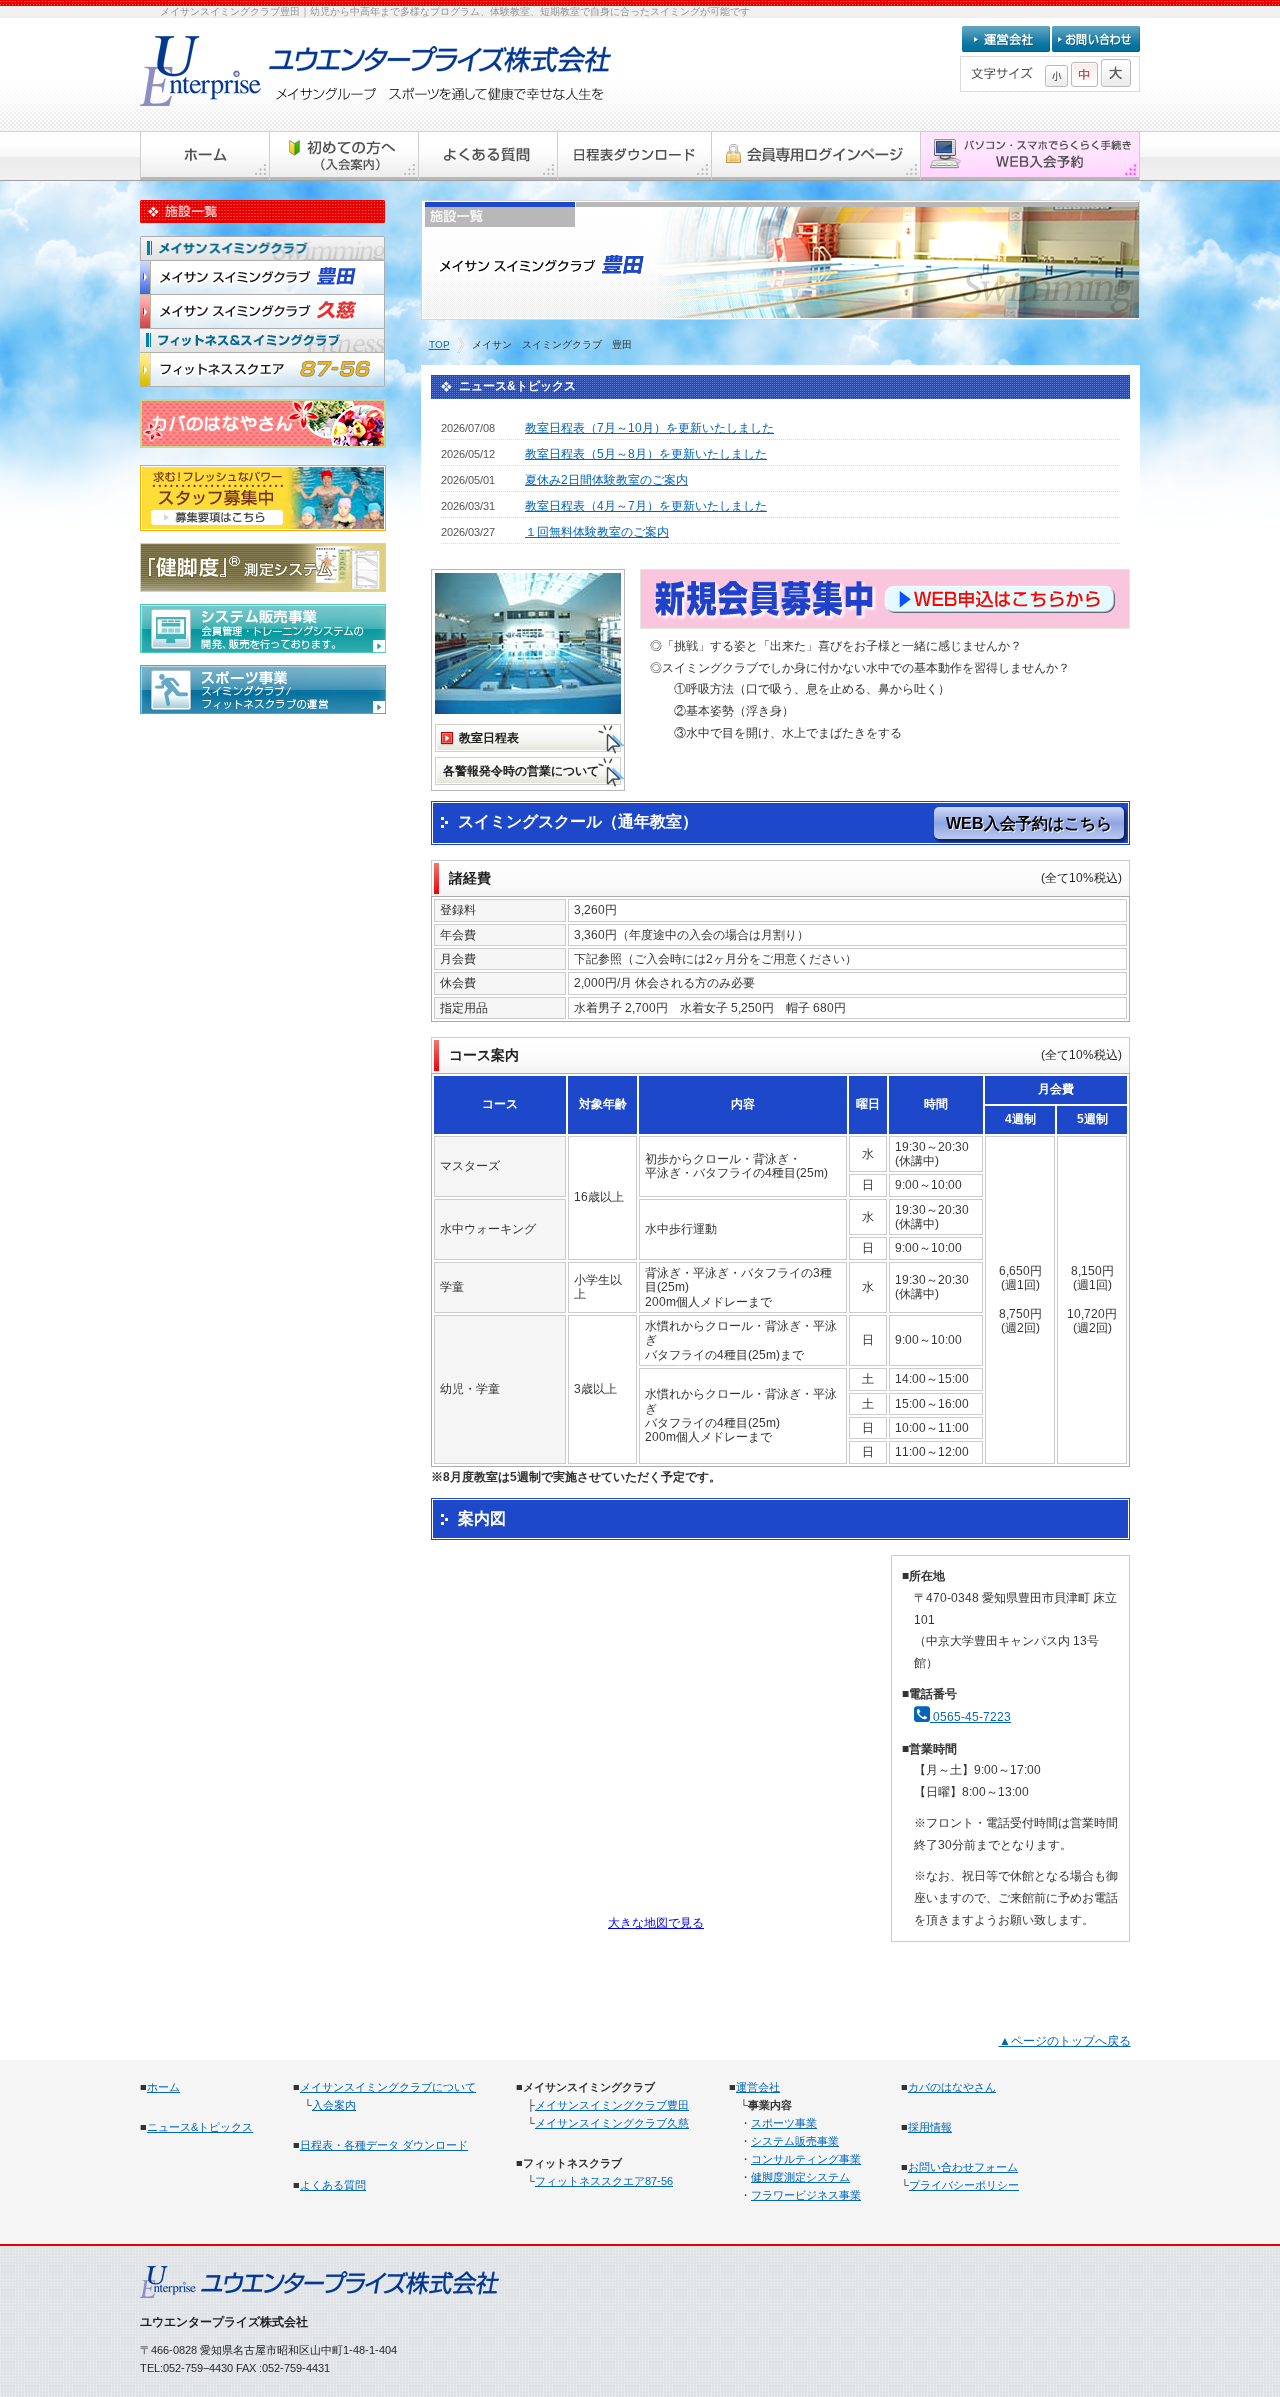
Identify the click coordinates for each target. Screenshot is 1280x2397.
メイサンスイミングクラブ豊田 (612, 2105)
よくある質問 (333, 2185)
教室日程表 (489, 738)
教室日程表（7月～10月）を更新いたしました (649, 428)
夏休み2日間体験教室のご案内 (606, 480)
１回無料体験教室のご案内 (597, 532)
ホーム (163, 2087)
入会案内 (334, 2105)
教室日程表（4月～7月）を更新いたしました (646, 506)
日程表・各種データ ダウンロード (384, 2145)
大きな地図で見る (656, 1923)
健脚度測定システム (800, 2177)
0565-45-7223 (970, 1717)
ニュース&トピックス (200, 2127)
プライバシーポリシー (964, 2185)
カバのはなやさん (952, 2087)
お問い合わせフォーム (963, 2167)
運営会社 (758, 2087)
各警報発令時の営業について (521, 771)
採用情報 (930, 2127)
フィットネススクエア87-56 (604, 2181)
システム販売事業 (795, 2141)
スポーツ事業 (784, 2123)
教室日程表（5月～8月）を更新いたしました (646, 454)
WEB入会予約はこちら (1029, 823)
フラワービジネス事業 (806, 2195)
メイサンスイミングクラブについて (388, 2087)
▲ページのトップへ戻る (1065, 2041)
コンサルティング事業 (806, 2159)
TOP (439, 344)
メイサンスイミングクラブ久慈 (612, 2123)
